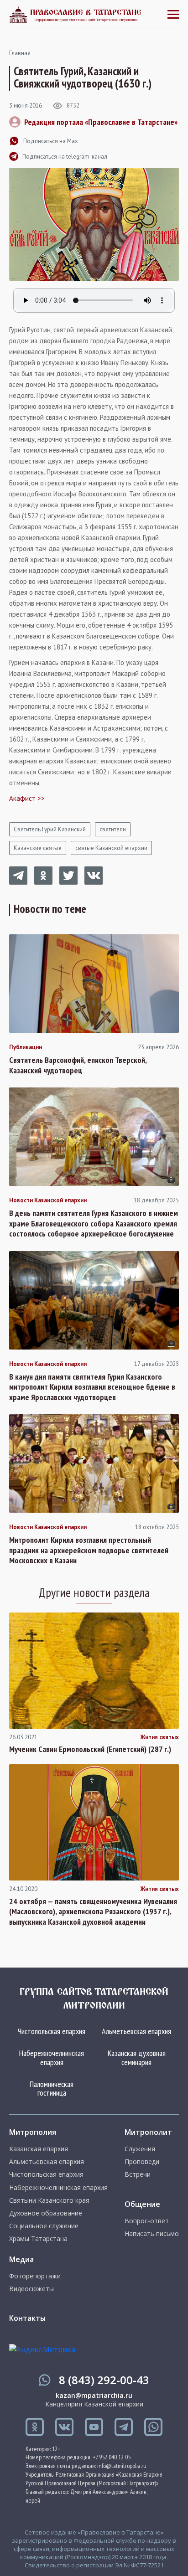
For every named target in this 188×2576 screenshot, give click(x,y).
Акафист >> (27, 798)
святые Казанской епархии (111, 848)
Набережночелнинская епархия (52, 2058)
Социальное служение (44, 2226)
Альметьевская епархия (136, 2031)
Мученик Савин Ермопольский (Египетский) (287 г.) (90, 1749)
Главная (20, 53)
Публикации (26, 1047)
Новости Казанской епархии (48, 1200)
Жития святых (159, 1737)
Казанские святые (38, 848)
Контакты (27, 2318)
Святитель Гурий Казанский (50, 829)
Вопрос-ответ (147, 2221)
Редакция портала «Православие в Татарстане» (101, 122)
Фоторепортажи (35, 2276)
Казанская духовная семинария (137, 2058)
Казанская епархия (39, 2149)
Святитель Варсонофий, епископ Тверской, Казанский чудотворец (78, 1065)
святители (113, 829)
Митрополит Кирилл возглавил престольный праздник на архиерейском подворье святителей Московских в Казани (89, 1550)
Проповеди (142, 2162)
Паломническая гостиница (52, 2089)
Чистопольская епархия (52, 2031)
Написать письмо (152, 2234)
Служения (140, 2149)
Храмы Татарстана (38, 2239)
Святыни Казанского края (49, 2200)
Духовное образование (46, 2213)
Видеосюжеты (31, 2289)
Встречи (138, 2174)
